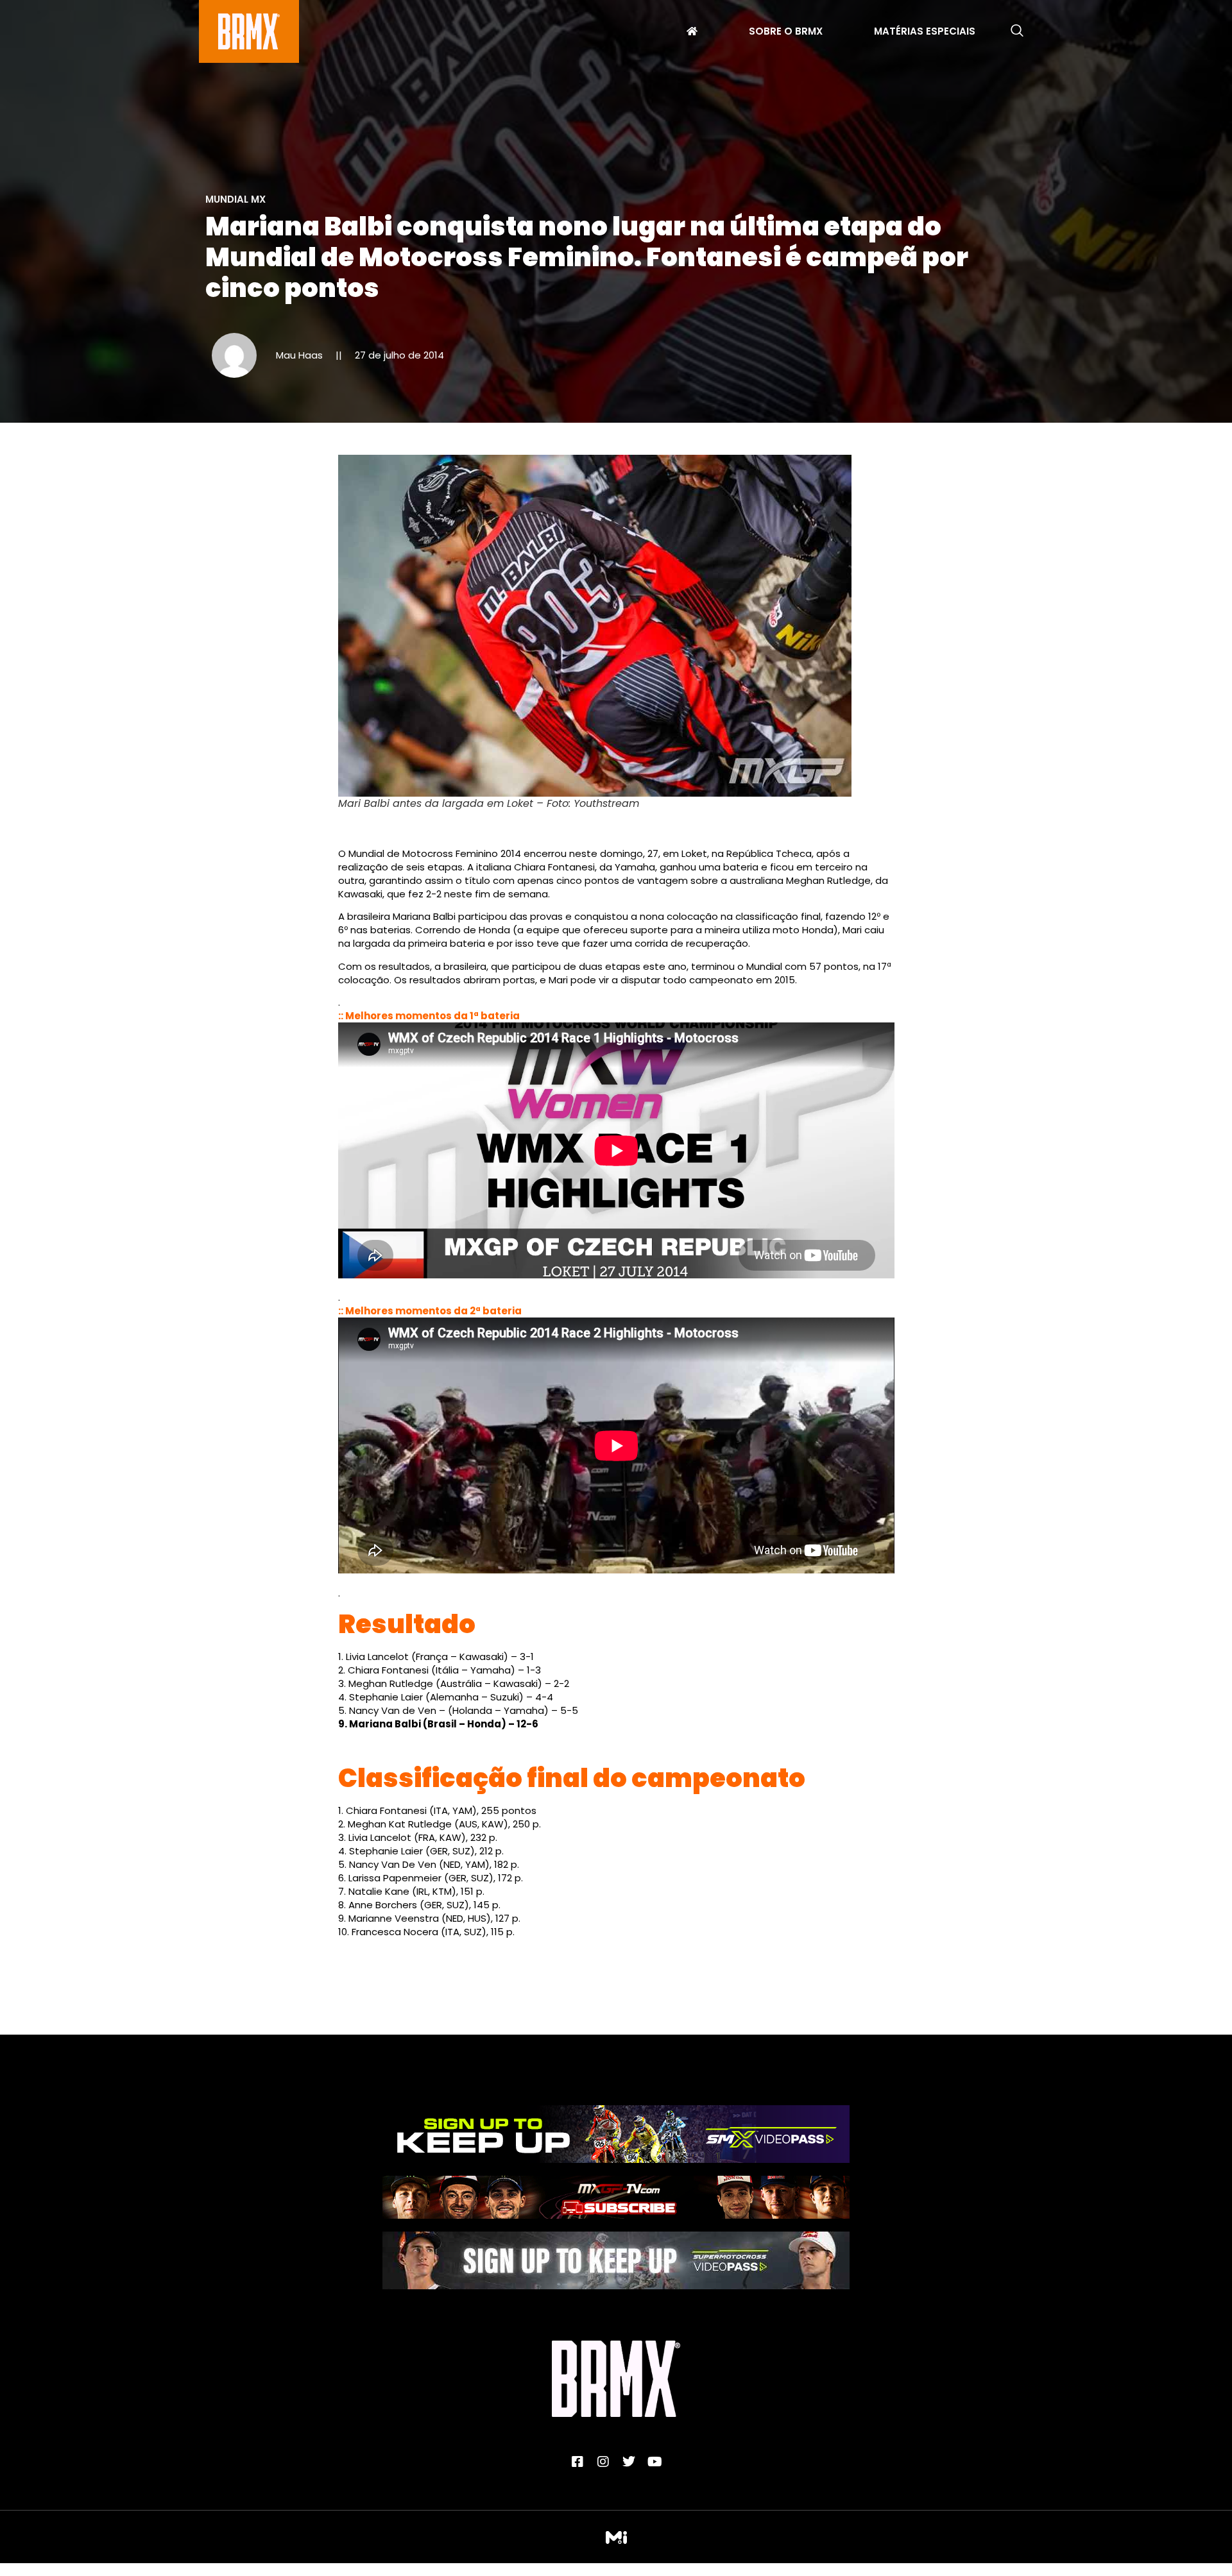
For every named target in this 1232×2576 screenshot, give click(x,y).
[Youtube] (654, 2462)
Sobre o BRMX (786, 33)
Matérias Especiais (925, 33)
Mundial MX (235, 199)
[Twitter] (629, 2462)
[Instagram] (603, 2462)
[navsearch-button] (1017, 31)
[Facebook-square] (577, 2462)
